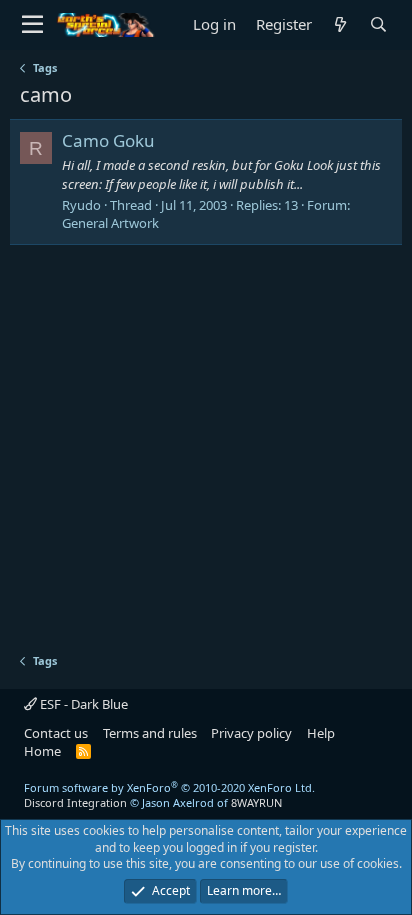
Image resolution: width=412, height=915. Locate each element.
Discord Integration (75, 802)
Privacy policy (251, 733)
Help (321, 733)
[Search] (379, 24)
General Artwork (110, 223)
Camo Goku (108, 140)
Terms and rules (150, 733)
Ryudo (81, 205)
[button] (32, 25)
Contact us (56, 733)
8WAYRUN (256, 802)
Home (42, 751)
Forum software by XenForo (169, 787)
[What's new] (341, 24)
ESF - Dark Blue (82, 704)
